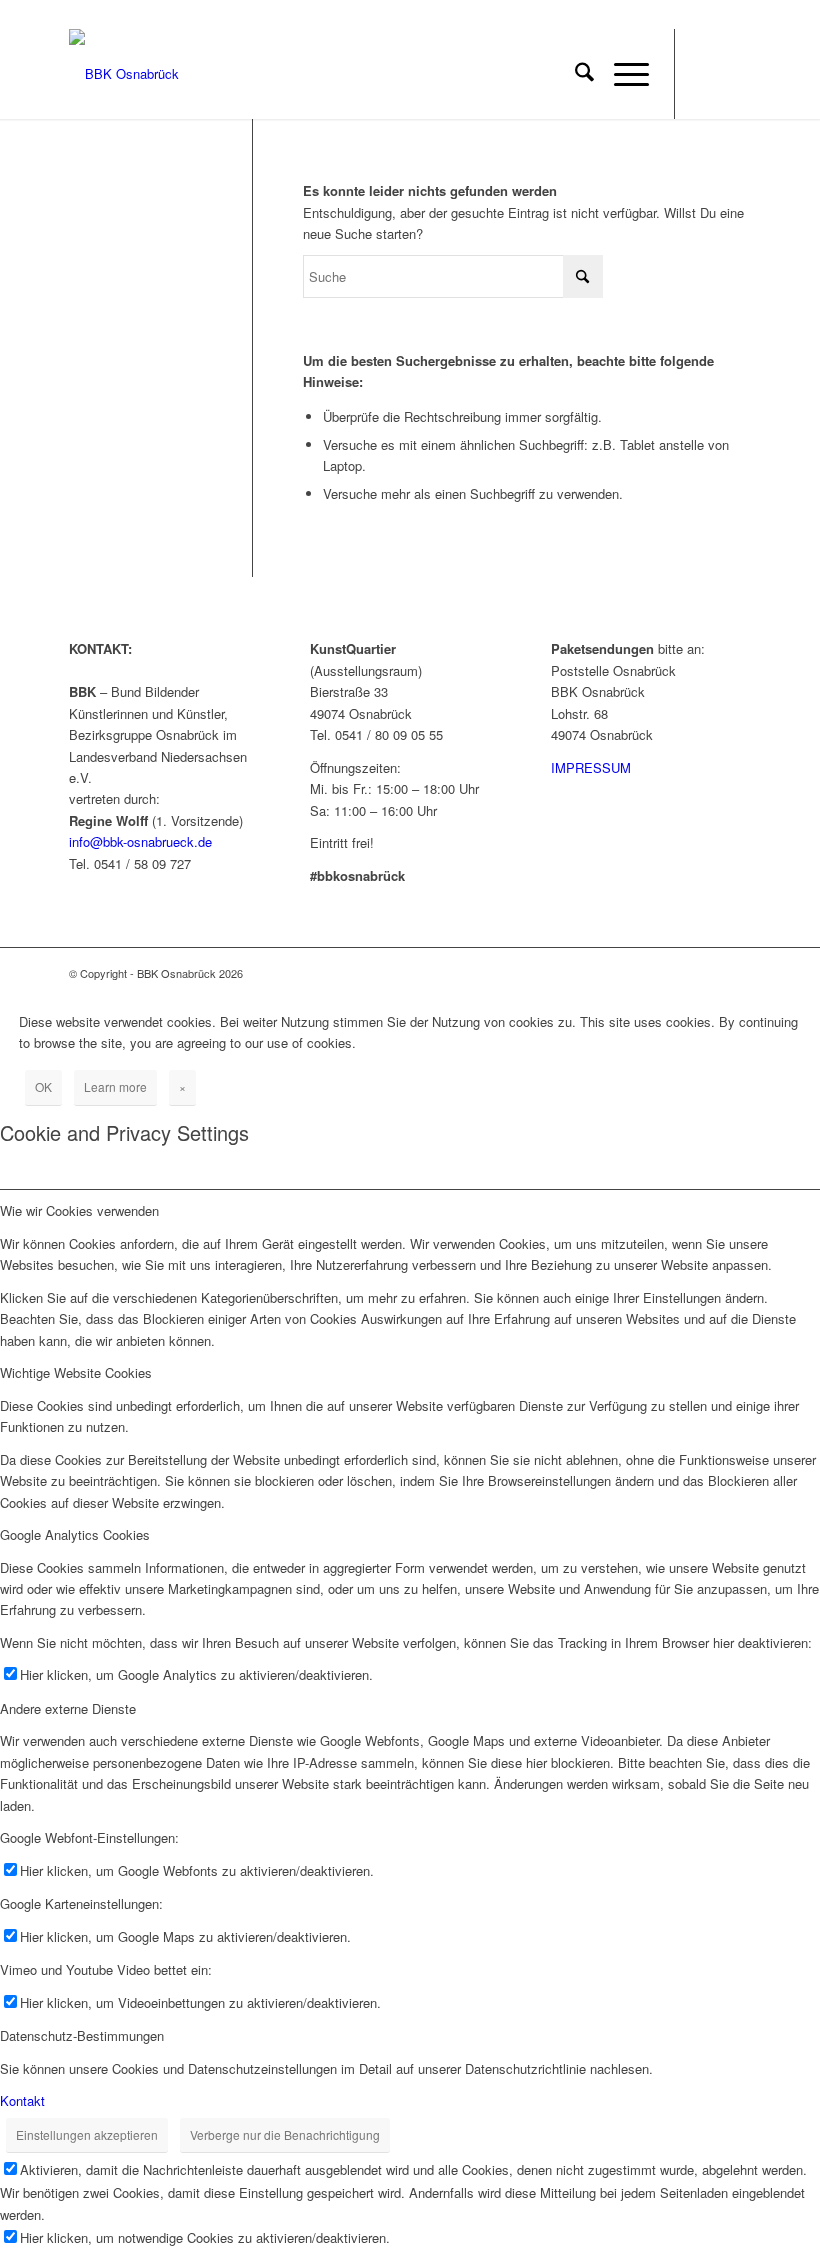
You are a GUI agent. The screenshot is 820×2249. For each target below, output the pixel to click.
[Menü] (621, 74)
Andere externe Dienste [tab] (68, 1708)
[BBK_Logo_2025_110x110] (124, 74)
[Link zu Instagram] (736, 74)
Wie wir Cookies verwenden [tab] (79, 1210)
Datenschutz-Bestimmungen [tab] (82, 2035)
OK (43, 1086)
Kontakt (22, 2100)
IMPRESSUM (591, 767)
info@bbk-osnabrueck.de (140, 841)
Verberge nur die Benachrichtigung (285, 2134)
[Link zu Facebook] (706, 74)
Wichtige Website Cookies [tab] (76, 1372)
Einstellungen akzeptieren (87, 2134)
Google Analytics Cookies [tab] (75, 1534)
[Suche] (574, 74)
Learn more (115, 1086)
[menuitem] (574, 74)
